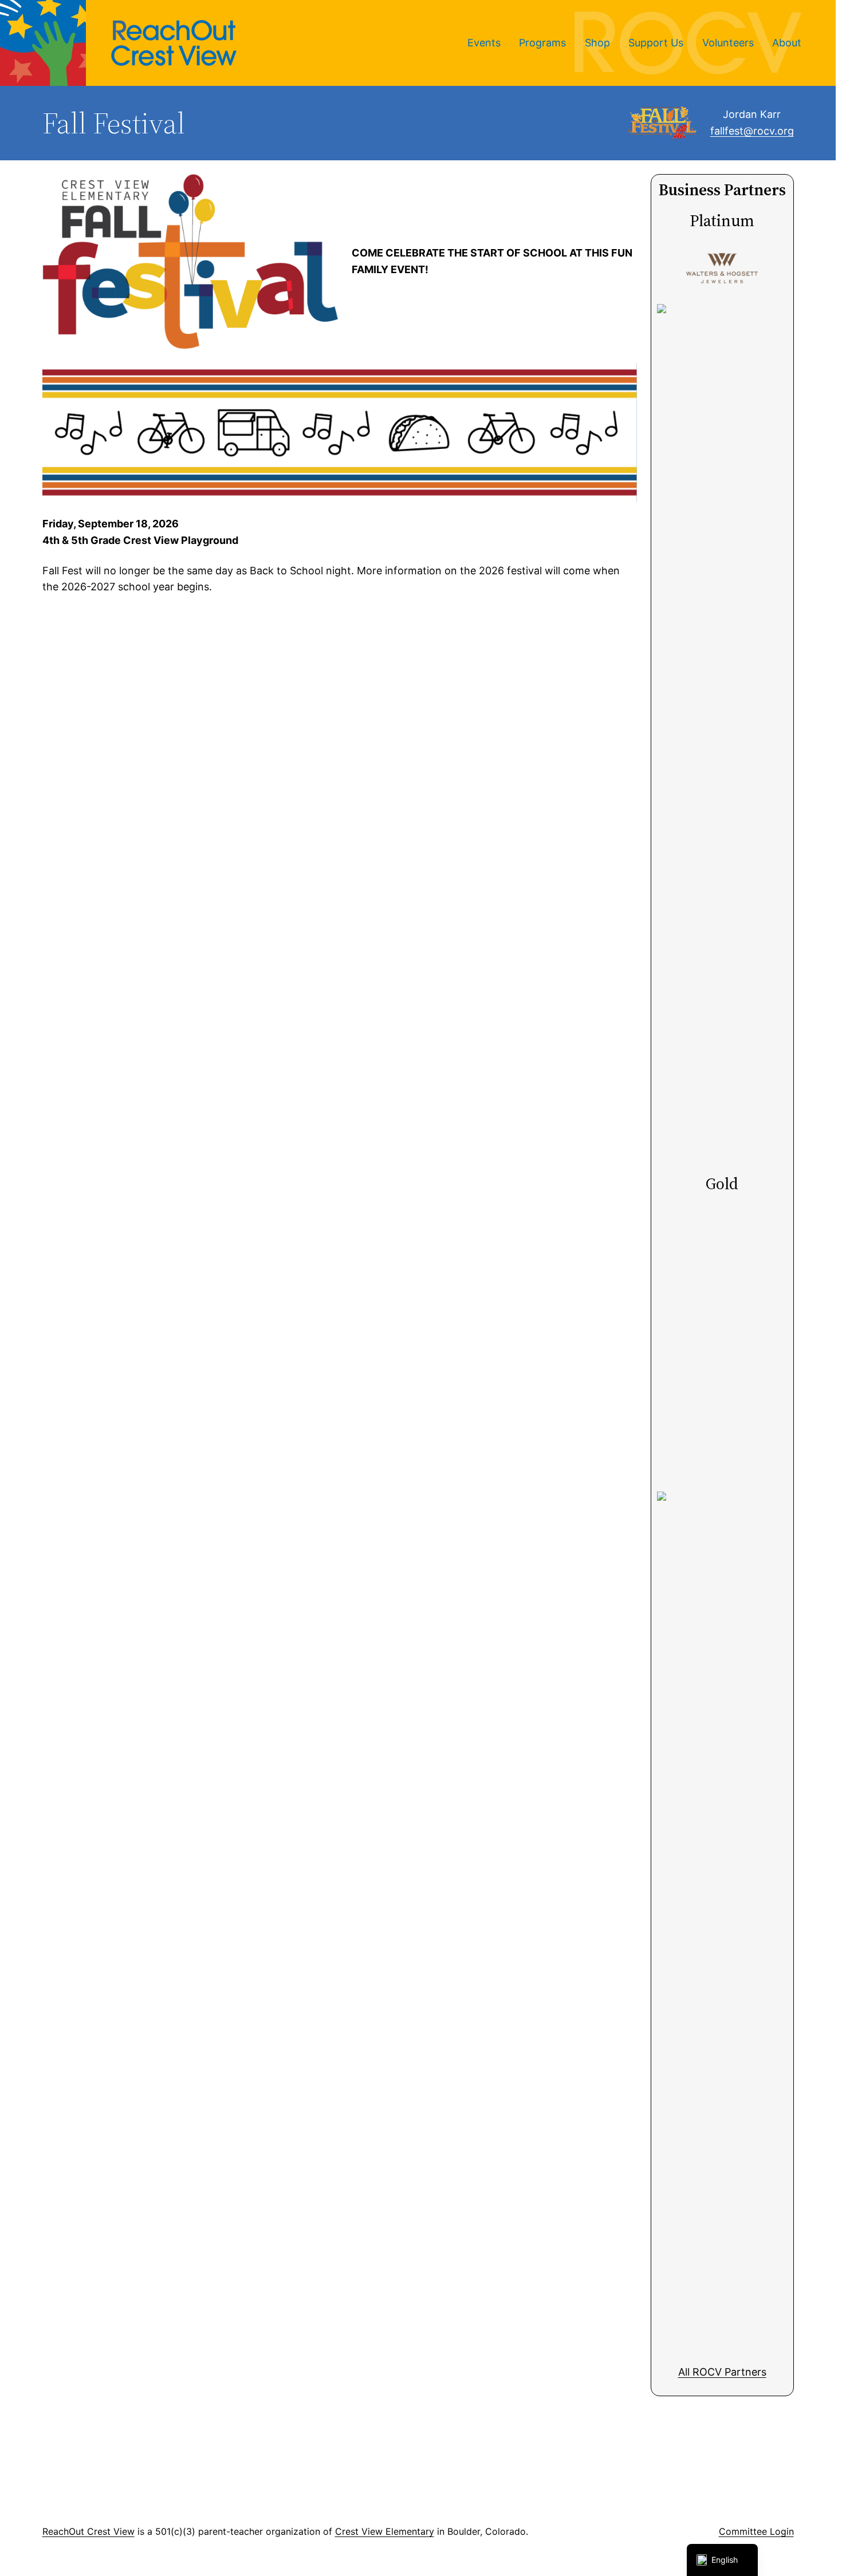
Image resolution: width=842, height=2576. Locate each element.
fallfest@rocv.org (752, 131)
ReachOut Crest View (88, 2531)
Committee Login (756, 2531)
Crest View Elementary (385, 2531)
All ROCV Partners (722, 2372)
